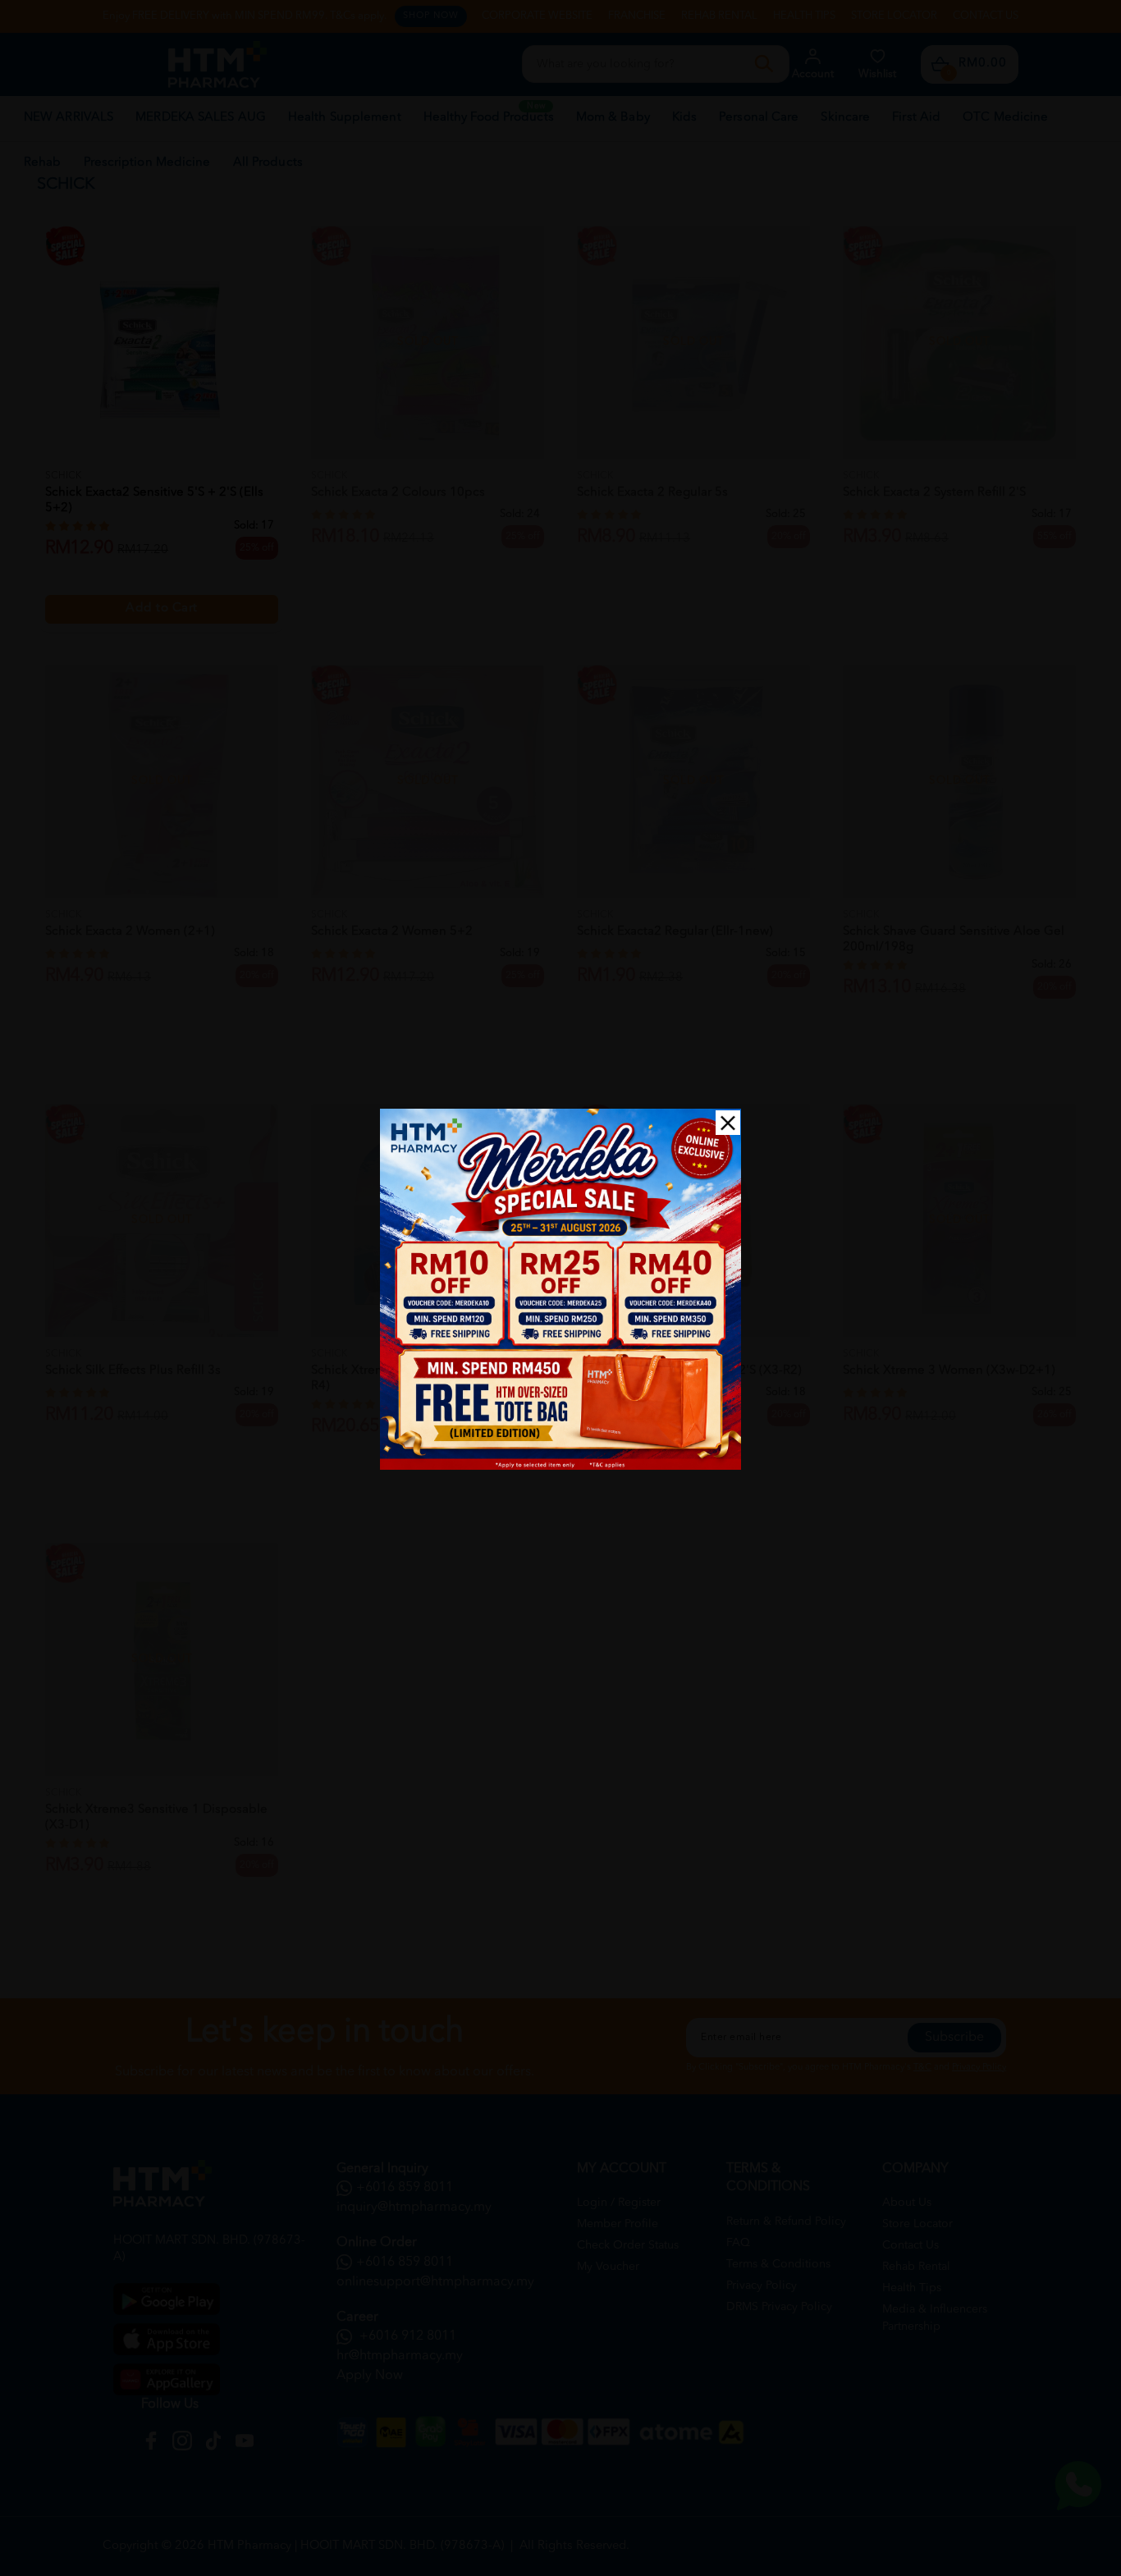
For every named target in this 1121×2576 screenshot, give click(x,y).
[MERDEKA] (560, 1289)
